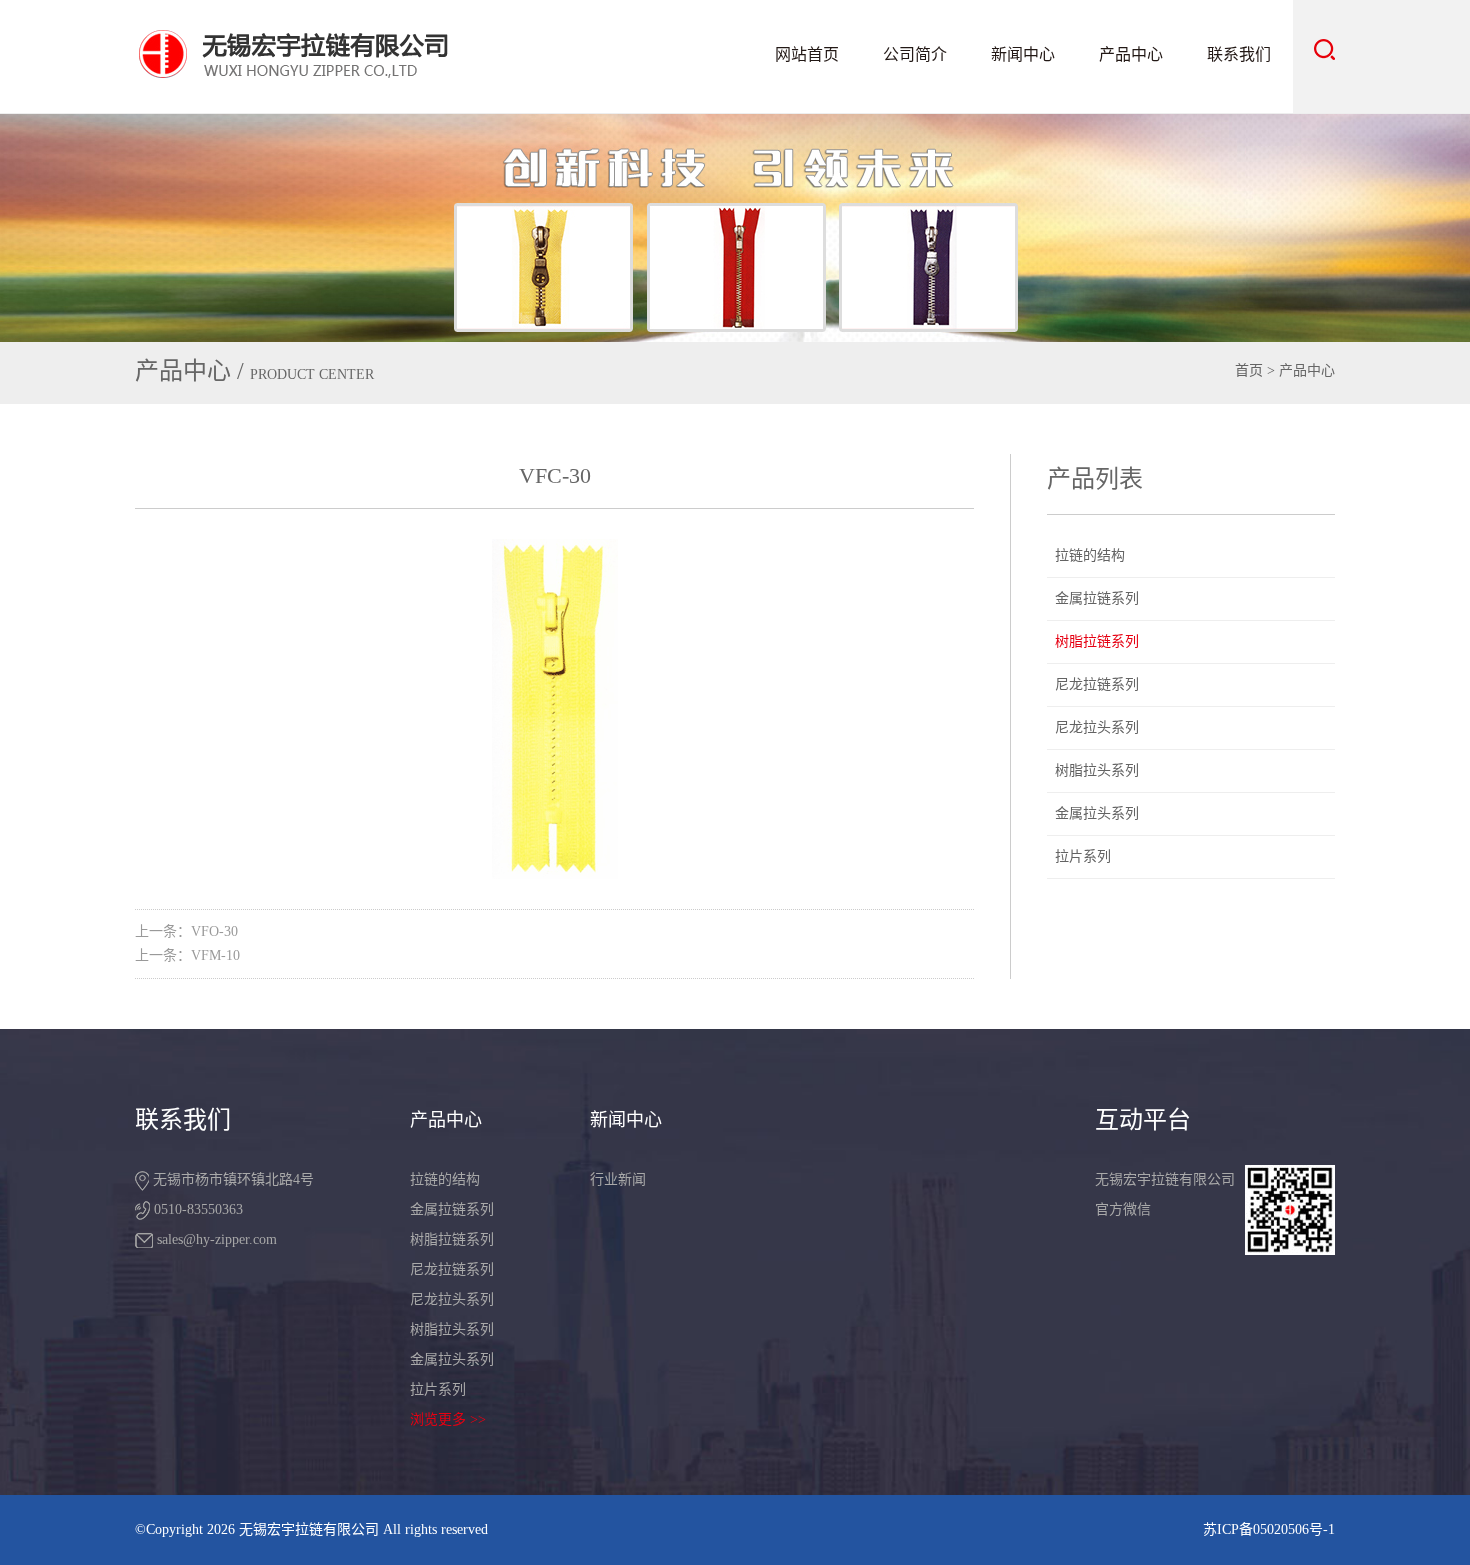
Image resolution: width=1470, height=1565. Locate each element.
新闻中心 (1023, 54)
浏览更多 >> (448, 1419)
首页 (1249, 370)
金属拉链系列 (1097, 598)
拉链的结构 (1090, 555)
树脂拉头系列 (1097, 770)
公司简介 (915, 54)
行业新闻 (618, 1179)
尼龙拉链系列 (1097, 684)
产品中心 (1131, 54)
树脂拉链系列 (1097, 641)
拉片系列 (1083, 856)
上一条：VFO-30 (186, 931)
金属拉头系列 (1097, 813)
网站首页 (807, 54)
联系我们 (1239, 54)
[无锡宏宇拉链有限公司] (341, 53)
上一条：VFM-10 (187, 955)
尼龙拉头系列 (1097, 727)
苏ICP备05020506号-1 (1269, 1529)
